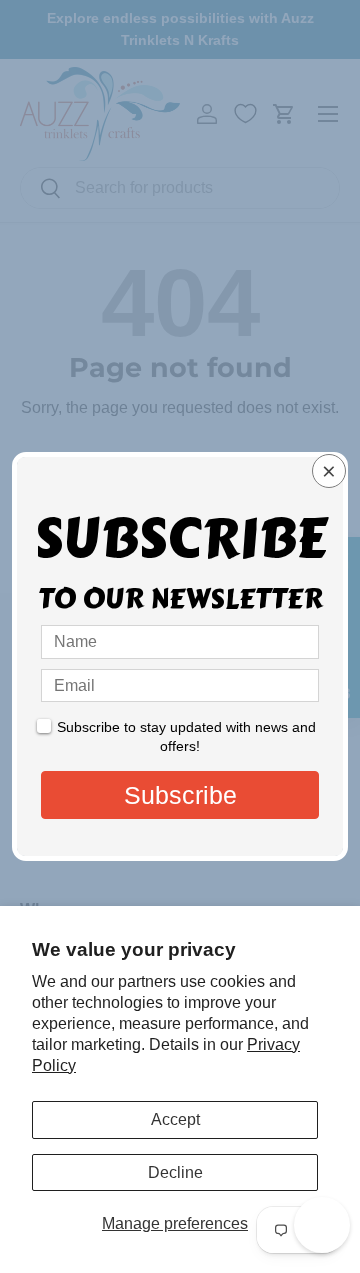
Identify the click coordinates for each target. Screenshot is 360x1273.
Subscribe (180, 795)
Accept (175, 1119)
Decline (175, 1172)
